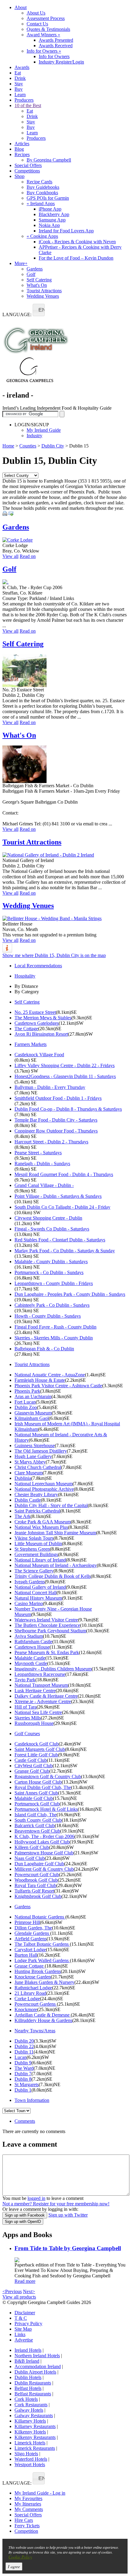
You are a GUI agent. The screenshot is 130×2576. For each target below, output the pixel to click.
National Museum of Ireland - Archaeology (56, 1565)
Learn (20, 95)
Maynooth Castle (31, 1663)
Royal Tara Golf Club (35, 1885)
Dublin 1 (23, 2090)
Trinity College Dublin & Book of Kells (53, 1576)
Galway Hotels (29, 2410)
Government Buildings (36, 1554)
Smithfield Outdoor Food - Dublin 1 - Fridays (58, 1098)
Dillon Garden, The (33, 1928)
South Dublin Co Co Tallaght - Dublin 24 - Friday (62, 1207)
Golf (31, 274)
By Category (27, 992)
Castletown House (32, 1647)
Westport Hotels (30, 2465)
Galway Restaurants (34, 2415)
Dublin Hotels (28, 2377)
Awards (22, 67)
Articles (22, 144)
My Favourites (28, 2498)
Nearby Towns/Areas (35, 2031)
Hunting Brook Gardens (38, 1971)
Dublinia (23, 1478)
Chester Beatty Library (36, 1494)
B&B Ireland (27, 2361)
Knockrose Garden (33, 1977)
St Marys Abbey (30, 1462)
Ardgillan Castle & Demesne (43, 2015)
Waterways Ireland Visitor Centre (46, 1620)
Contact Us (37, 24)
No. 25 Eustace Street (35, 1012)
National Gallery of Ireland (40, 1587)
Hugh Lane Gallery (33, 1456)
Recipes (22, 154)
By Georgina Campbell (49, 160)
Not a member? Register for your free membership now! (56, 2204)
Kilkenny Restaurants (35, 2437)
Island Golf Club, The (36, 1815)
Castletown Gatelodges (37, 1023)
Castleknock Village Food (39, 1055)
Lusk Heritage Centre (35, 1691)
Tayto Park (25, 1680)
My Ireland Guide (44, 430)
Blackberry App (54, 214)
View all (10, 556)
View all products (19, 2297)
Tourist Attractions (44, 291)
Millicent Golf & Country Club (44, 1869)
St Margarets (27, 2084)
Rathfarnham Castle (33, 1642)
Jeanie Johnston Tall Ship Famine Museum (55, 1533)
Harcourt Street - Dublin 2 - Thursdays (51, 1142)
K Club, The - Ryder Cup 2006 (44, 1836)
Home (8, 446)
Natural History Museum (38, 1598)
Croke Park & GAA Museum (43, 1522)
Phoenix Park (27, 1391)
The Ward (24, 2068)
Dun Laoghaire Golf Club (39, 1864)
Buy (19, 89)
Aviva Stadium (29, 1636)
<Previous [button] (12, 2291)
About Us (36, 13)
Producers (24, 100)
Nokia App (49, 225)
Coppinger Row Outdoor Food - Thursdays (56, 1131)
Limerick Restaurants (35, 2448)
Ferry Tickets (27, 2526)
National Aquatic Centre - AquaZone (50, 1375)
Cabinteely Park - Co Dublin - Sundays (52, 1305)
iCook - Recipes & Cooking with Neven (77, 242)
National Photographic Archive (44, 1489)
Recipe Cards (39, 182)
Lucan (21, 2057)
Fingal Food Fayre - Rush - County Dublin (55, 1327)
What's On (37, 285)
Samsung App (52, 220)
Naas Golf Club (30, 1858)
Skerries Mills (28, 1718)
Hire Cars (24, 2520)
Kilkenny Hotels (30, 2432)
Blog (19, 149)
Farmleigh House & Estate (40, 1380)
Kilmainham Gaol (32, 1418)
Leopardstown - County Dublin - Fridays (54, 1283)
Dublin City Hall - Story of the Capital (51, 1505)
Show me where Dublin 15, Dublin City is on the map (54, 955)
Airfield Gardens (31, 1939)
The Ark (23, 1516)
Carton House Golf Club (38, 1782)
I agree (14, 2566)
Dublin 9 (23, 2063)
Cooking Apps (42, 236)
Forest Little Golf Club (36, 1755)
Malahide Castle (30, 1658)
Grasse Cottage (30, 1966)
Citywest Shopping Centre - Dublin (48, 1218)
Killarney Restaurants (35, 2426)
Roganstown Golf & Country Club (48, 1776)
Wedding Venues (43, 296)
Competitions (27, 171)
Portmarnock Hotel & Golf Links (46, 1809)
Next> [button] (29, 2291)
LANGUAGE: (17, 315)
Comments (25, 2121)
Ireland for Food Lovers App (66, 231)
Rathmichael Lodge (33, 1988)
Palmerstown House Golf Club (44, 1853)
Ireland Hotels (28, 2350)
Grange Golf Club (32, 1771)
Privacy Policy (28, 2324)
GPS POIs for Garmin (48, 198)
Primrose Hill (27, 1922)
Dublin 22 (24, 2046)
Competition (26, 2531)
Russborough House (34, 1723)
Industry (34, 436)
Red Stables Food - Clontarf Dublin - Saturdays (60, 1240)
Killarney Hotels (30, 2421)
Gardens (35, 269)
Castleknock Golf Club (37, 1744)
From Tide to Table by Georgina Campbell (68, 2248)
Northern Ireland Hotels (37, 2356)
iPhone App (50, 209)
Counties (28, 446)
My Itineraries (28, 2504)
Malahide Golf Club (34, 1798)
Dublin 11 (24, 2052)
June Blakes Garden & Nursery (44, 1982)
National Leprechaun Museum (44, 1484)
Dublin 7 (23, 2074)
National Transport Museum (41, 1685)
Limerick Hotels (30, 2443)
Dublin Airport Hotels (35, 2372)
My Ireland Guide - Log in (40, 2493)
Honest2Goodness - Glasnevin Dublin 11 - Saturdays (65, 1076)
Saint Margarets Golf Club (40, 1749)
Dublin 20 (24, 2041)
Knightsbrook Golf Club (38, 1896)
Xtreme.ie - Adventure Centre (43, 1701)
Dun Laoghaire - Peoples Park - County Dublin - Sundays (70, 1294)
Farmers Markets (31, 1044)
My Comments (29, 2509)
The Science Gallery (34, 1571)
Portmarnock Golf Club (37, 1804)
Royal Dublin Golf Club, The (43, 1787)
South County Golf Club (38, 1820)
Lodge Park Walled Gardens (42, 1960)
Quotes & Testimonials (48, 29)
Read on (28, 556)
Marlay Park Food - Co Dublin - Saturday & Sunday (65, 1251)
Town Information (32, 2100)
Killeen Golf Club (32, 1847)
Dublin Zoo (26, 1407)
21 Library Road (30, 1993)
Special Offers (28, 165)
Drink (20, 78)
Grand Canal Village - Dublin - (44, 1185)
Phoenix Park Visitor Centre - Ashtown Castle (58, 1386)
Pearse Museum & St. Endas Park (47, 1652)
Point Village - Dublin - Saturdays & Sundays (58, 1196)
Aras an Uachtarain (33, 1396)
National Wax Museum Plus (41, 1527)
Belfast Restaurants (33, 2394)
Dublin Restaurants (33, 2383)
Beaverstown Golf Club (37, 1831)
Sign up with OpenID (23, 2222)
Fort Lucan (25, 1402)
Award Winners (43, 35)
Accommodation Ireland (38, 2366)
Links (20, 2334)
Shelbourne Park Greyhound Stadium (50, 1631)
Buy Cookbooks (42, 193)
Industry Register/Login (61, 62)
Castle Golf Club (31, 1760)
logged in (36, 2198)
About (21, 7)
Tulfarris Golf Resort (34, 1891)
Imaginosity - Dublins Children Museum (53, 1669)
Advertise (24, 2340)
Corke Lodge (27, 1999)
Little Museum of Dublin (38, 1544)
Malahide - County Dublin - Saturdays (51, 1262)
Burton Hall (26, 1955)
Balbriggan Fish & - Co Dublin (44, 1349)
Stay (19, 84)
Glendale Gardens (32, 1933)
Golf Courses (27, 1734)
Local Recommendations (38, 966)
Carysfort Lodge (30, 1950)
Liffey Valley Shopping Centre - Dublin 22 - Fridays (65, 1065)
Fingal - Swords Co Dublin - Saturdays (52, 1229)
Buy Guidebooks (43, 187)
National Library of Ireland (40, 1560)
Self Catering (39, 280)
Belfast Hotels (28, 2388)
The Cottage (26, 1029)
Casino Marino (29, 1603)
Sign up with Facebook (25, 2215)
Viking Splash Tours (34, 1538)
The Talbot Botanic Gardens (42, 1944)
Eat (18, 73)
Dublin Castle (28, 1500)
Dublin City (53, 446)
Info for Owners (44, 51)
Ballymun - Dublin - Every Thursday (50, 1087)
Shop (19, 176)
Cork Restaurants (31, 2405)
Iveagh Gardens (30, 1582)
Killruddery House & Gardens (43, 2020)
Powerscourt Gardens (36, 2004)
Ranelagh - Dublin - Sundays (42, 1163)
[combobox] (39, 310)
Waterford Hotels (31, 2459)
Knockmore (26, 2009)
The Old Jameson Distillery (41, 1451)
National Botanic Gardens (40, 1917)
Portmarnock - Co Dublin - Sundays (49, 1272)
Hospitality (25, 976)
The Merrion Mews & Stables (43, 1018)
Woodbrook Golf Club (36, 1880)
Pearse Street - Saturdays (38, 1153)
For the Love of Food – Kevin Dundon (76, 258)
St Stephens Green (32, 1549)
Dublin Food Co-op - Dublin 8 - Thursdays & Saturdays (68, 1109)
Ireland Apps (41, 203)
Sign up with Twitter (68, 2215)
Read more (25, 2281)
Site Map (23, 2329)
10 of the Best (28, 105)
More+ (21, 263)
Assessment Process (46, 18)
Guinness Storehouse (35, 1445)
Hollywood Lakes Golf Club (42, 1842)
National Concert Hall (36, 1593)
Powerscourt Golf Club (37, 1875)
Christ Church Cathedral (38, 1467)
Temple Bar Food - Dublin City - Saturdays (56, 1120)
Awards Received (56, 46)
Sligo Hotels (26, 2454)
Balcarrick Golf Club (35, 1825)
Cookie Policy (20, 2557)
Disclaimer (25, 2313)
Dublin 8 (23, 2079)
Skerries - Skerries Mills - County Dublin (54, 1338)
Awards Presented (56, 40)
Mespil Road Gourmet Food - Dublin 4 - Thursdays (64, 1174)
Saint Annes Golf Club (36, 1793)
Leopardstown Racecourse (40, 1674)
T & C (21, 2318)
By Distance (26, 986)
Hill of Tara (26, 1707)
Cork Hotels (26, 2399)
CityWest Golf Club (34, 1766)
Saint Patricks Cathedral (37, 1511)
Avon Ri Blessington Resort (41, 1034)
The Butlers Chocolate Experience (47, 1625)
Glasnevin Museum (33, 1413)
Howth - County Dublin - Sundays (48, 1316)
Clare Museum (29, 1473)
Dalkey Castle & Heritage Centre (46, 1696)
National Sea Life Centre (38, 1712)
